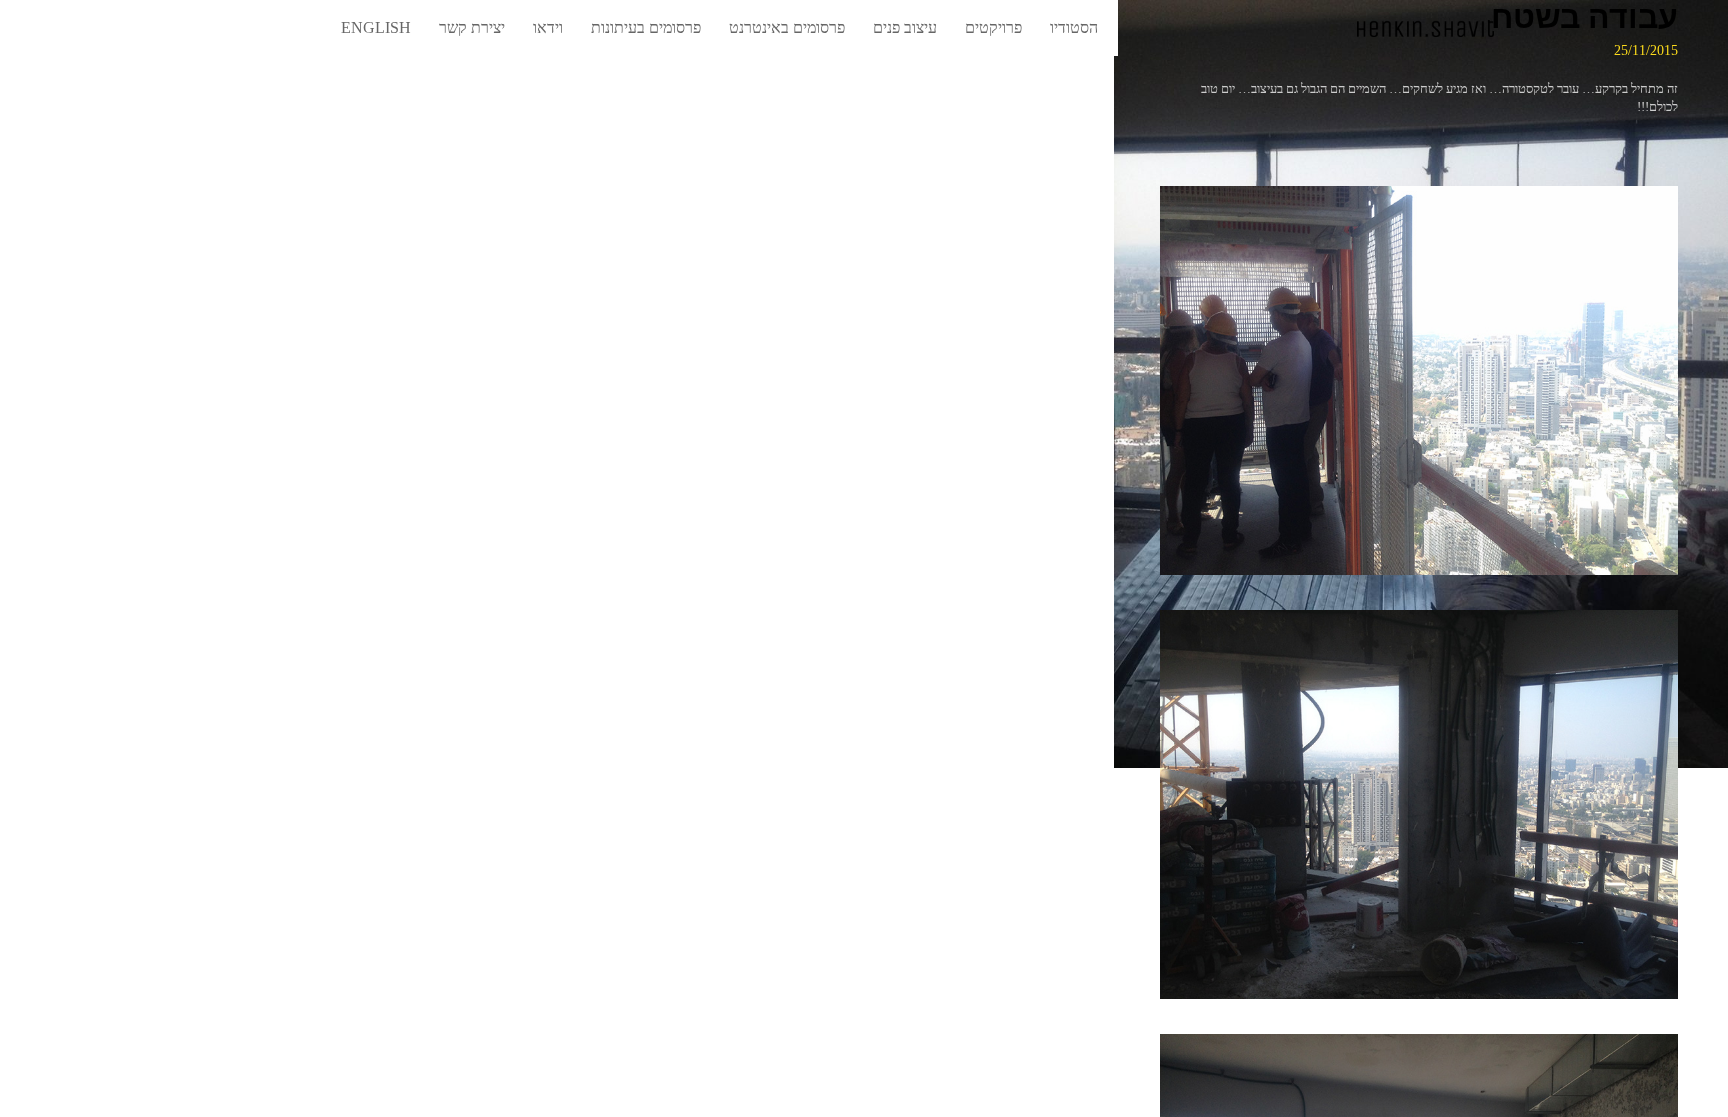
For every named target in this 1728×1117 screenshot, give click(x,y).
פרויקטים (993, 27)
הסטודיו (1074, 27)
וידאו (548, 27)
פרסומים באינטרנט (787, 27)
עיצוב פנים (905, 27)
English (376, 27)
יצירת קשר (472, 27)
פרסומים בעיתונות (646, 27)
